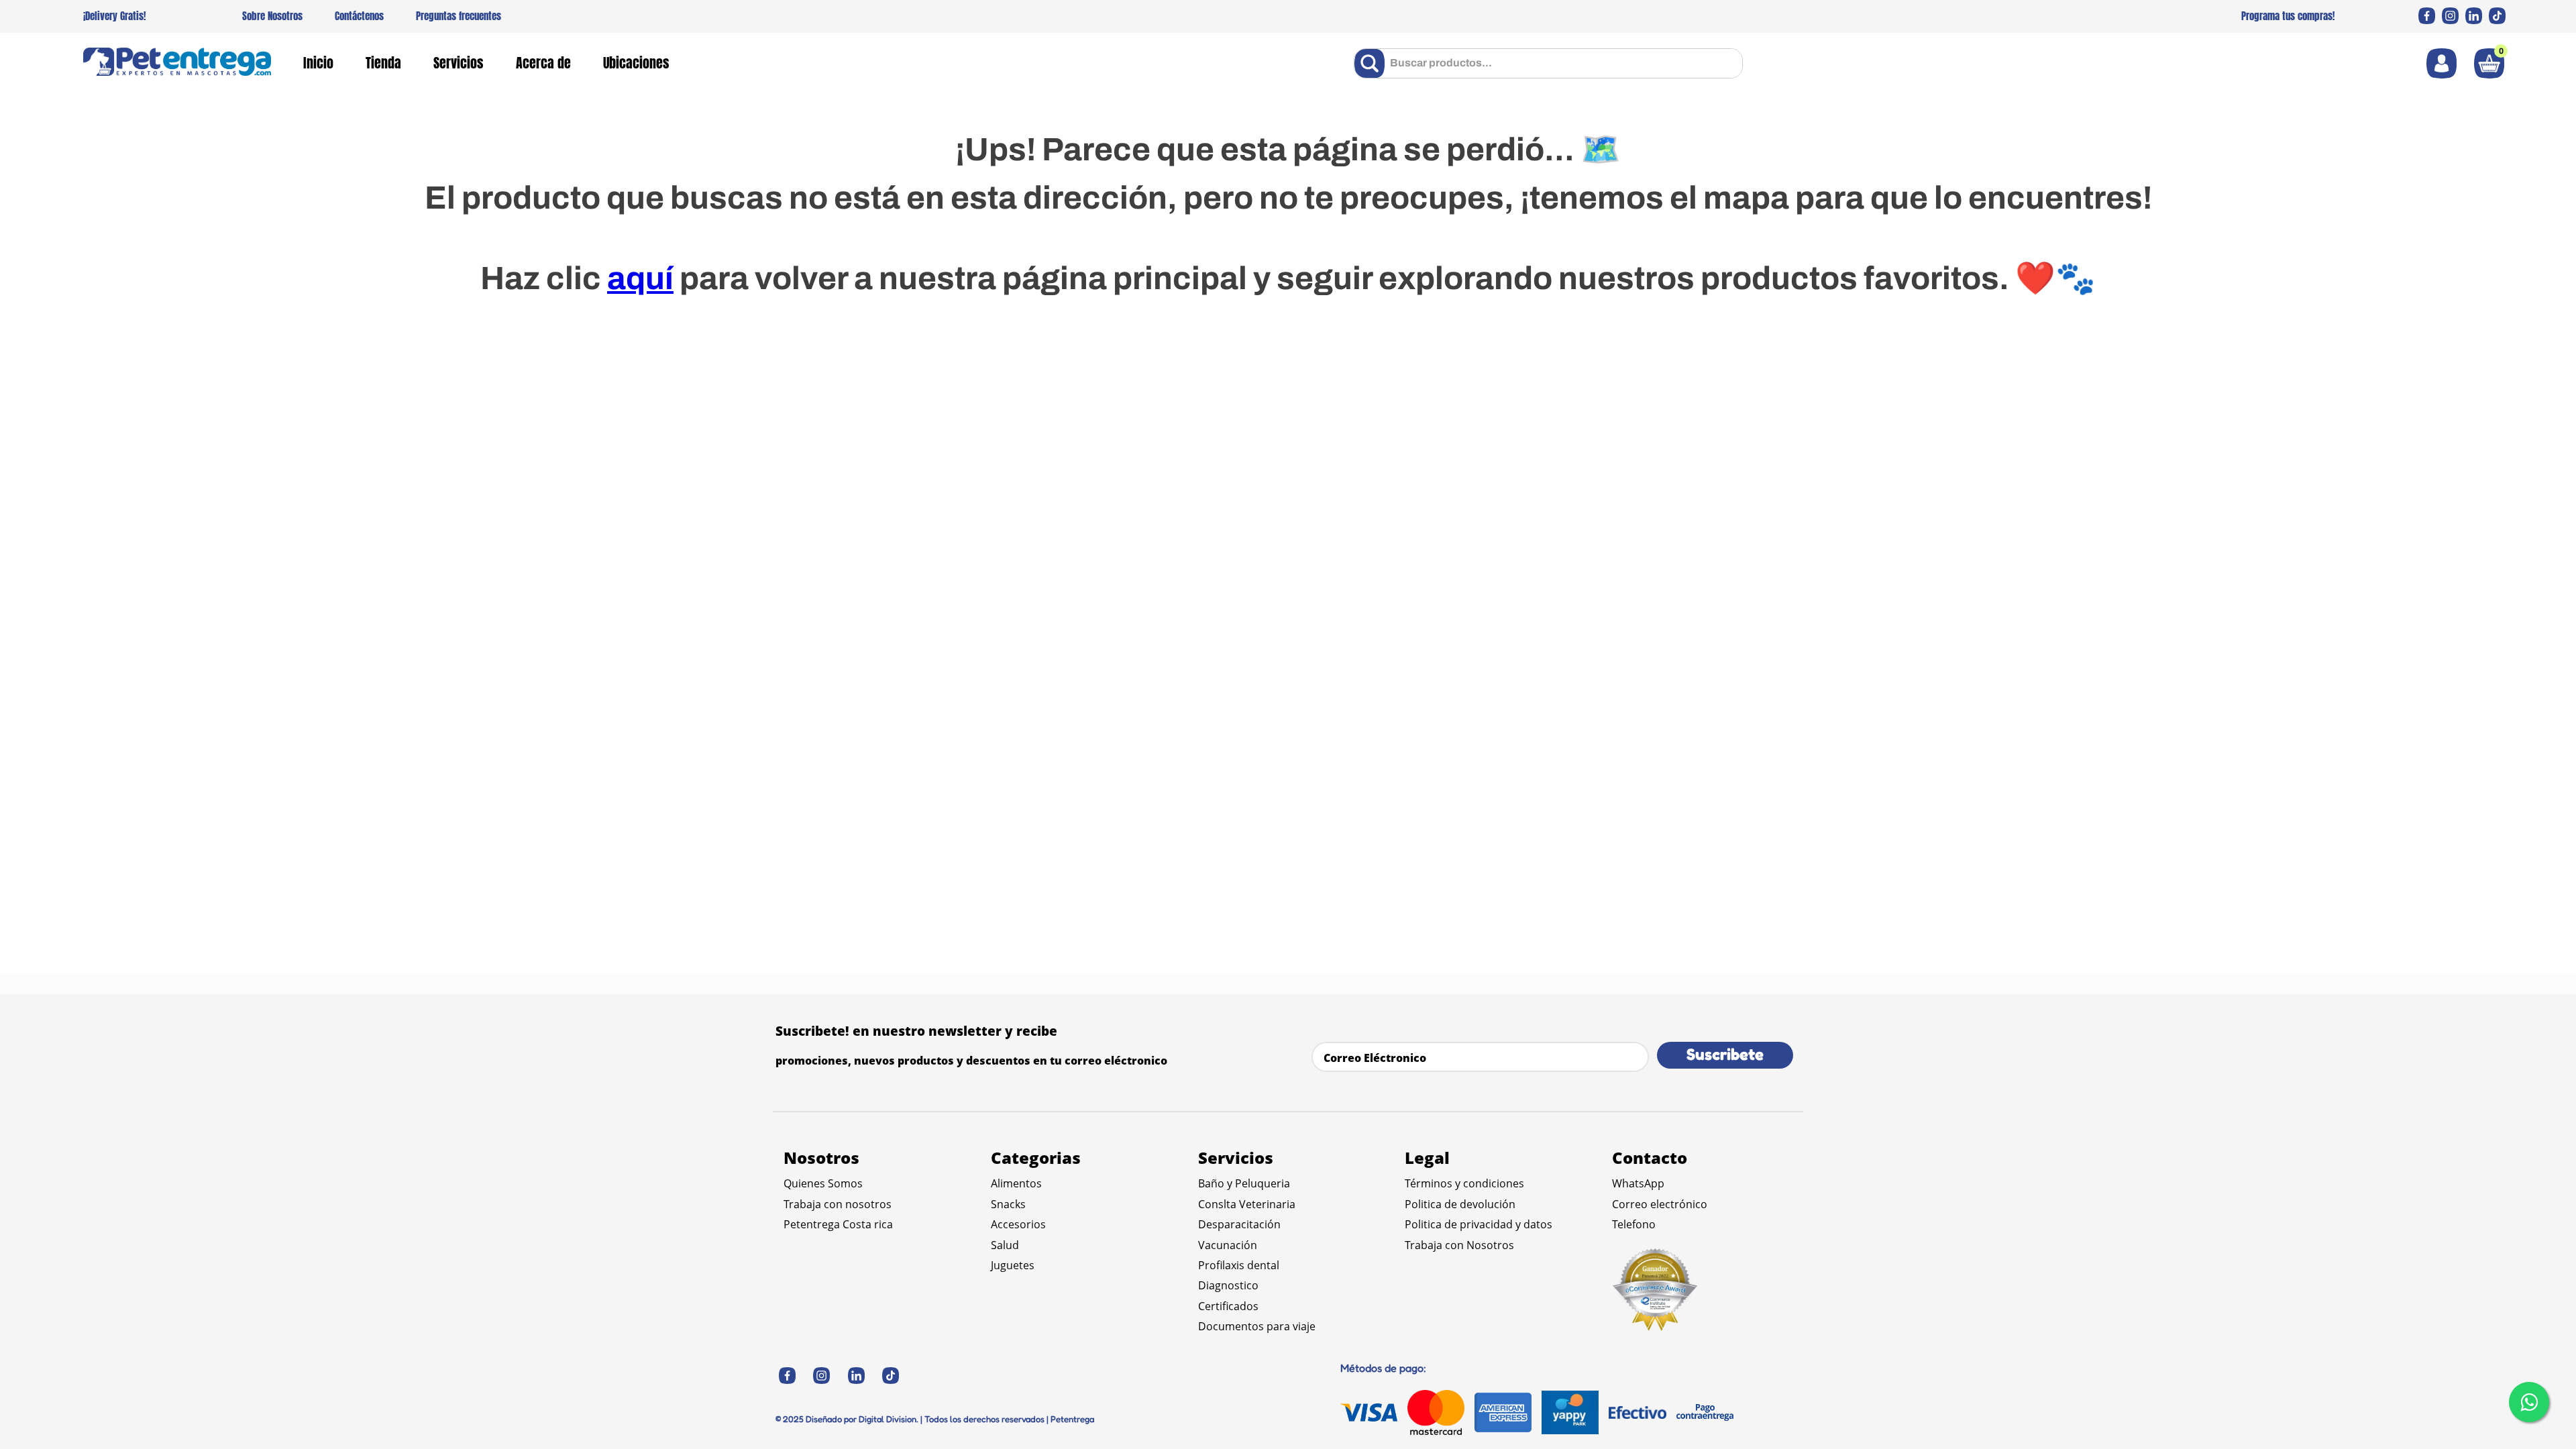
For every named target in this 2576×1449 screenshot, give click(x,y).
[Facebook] (2427, 16)
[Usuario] (2441, 63)
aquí (640, 278)
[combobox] (1548, 63)
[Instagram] (2450, 16)
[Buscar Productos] (1372, 63)
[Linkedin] (2474, 16)
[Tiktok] (2497, 16)
